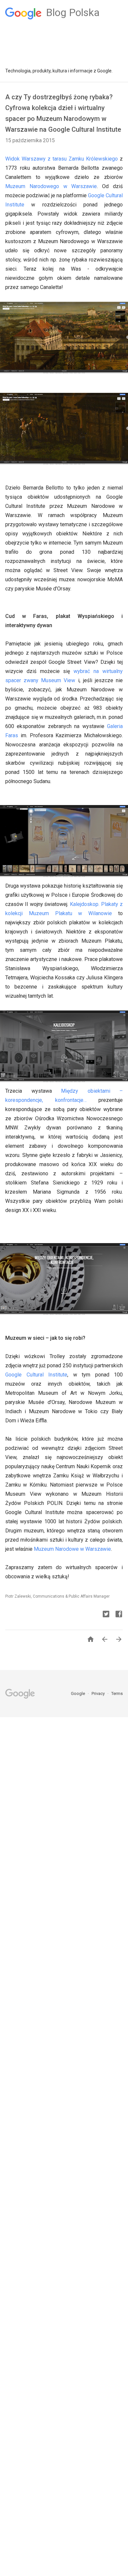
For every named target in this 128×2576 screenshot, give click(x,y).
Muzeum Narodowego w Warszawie (51, 186)
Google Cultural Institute (36, 1375)
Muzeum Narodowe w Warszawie (72, 1549)
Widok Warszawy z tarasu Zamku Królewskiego (62, 159)
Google (78, 1693)
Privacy (99, 1693)
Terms (117, 1693)
